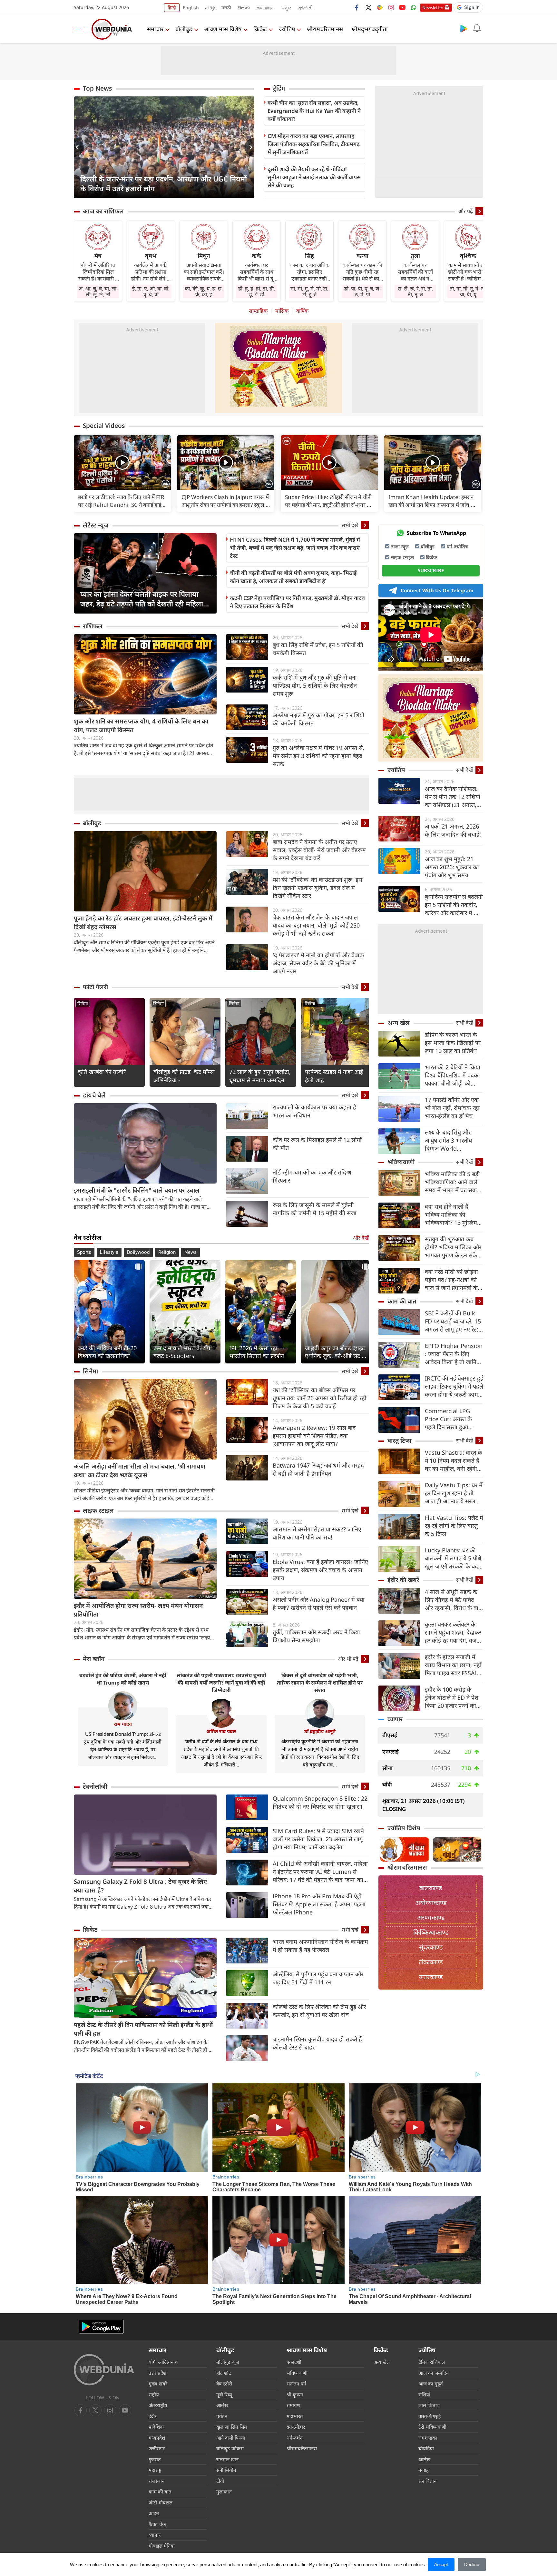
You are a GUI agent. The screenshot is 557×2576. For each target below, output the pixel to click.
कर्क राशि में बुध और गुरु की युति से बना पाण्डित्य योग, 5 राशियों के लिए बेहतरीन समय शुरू (315, 685)
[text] (122, 462)
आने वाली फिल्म (231, 2438)
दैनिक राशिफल (432, 2362)
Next (249, 147)
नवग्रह (424, 2470)
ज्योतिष (287, 29)
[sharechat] (380, 7)
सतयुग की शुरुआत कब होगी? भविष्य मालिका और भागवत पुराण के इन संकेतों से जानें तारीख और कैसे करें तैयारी (454, 1247)
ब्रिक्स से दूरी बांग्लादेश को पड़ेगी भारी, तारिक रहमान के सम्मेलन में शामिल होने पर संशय (320, 1683)
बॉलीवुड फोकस (230, 2448)
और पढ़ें (466, 211)
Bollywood (138, 1252)
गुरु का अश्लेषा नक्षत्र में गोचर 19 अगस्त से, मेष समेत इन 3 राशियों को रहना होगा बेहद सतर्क (318, 756)
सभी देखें (350, 525)
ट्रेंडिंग (279, 88)
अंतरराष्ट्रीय (158, 2405)
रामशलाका (428, 2438)
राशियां (424, 2394)
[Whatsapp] (414, 7)
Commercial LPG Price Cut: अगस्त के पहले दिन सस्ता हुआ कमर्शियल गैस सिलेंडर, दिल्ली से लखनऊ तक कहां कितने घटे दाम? (453, 1419)
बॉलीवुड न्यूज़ (228, 2362)
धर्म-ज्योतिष (457, 546)
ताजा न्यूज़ (400, 546)
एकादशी (294, 2362)
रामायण (293, 2405)
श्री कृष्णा (295, 2394)
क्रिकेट (260, 29)
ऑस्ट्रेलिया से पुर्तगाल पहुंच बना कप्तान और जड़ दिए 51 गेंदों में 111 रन (318, 1978)
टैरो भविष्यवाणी (432, 2427)
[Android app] (101, 2327)
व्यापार (395, 1719)
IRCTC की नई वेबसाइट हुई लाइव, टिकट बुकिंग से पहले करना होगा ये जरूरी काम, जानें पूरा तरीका (454, 1386)
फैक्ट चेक (157, 2524)
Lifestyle (109, 1252)
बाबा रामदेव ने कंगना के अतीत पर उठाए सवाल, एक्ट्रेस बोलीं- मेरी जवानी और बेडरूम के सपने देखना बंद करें (319, 850)
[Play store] (464, 28)
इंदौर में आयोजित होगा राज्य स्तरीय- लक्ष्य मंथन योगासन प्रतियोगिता (138, 1610)
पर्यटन (222, 2416)
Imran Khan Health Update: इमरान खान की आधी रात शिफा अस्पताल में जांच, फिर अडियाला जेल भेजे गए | (431, 501)
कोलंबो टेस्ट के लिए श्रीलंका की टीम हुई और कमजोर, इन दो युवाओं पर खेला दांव (319, 2011)
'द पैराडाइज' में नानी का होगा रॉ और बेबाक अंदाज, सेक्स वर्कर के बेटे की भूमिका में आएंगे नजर (318, 963)
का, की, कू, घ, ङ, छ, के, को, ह (204, 291)
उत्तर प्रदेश (157, 2373)
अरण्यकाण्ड (431, 1917)
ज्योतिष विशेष (404, 1828)
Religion (167, 1252)
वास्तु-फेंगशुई (430, 2416)
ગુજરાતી (305, 8)
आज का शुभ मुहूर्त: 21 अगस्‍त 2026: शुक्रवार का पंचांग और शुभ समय (452, 867)
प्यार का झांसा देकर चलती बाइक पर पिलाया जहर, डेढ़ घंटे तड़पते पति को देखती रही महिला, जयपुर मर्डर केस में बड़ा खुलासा (143, 599)
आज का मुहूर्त (431, 2384)
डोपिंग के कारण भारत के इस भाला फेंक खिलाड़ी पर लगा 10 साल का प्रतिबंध (453, 1043)
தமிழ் (210, 8)
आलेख (222, 2405)
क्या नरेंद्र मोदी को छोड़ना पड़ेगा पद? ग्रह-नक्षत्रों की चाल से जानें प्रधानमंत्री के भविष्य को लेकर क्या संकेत (454, 1280)
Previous (79, 147)
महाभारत (295, 2416)
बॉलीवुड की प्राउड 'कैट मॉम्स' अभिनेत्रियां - (184, 1076)
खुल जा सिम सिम (232, 2427)
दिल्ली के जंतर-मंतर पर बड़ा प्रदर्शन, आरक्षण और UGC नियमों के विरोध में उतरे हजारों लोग (164, 183)
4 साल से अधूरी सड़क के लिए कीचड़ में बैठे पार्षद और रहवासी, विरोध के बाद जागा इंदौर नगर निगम (453, 1600)
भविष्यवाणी (401, 1162)
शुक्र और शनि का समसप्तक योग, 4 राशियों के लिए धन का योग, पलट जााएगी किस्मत (141, 726)
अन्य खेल (399, 1023)
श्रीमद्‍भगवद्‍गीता (370, 29)
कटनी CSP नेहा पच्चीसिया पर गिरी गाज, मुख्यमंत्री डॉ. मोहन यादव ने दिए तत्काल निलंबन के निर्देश (297, 602)
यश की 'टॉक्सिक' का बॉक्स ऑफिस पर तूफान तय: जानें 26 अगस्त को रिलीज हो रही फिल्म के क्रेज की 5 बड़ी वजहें (320, 1398)
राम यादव (123, 1724)
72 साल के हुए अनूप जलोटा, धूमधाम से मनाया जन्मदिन (260, 1076)
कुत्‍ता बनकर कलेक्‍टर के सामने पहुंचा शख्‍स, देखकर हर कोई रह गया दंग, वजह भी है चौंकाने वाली (453, 1632)
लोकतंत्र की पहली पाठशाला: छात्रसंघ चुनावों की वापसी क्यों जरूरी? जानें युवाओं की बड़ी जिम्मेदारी (221, 1683)
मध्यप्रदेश (157, 2438)
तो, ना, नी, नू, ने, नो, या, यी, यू (468, 291)
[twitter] (368, 7)
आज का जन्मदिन (434, 2373)
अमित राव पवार (221, 1731)
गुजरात (155, 2459)
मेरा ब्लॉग (94, 1659)
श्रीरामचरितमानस (325, 29)
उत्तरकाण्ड (431, 1977)
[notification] (477, 28)
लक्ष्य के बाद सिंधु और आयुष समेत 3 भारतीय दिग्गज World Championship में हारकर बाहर (448, 1141)
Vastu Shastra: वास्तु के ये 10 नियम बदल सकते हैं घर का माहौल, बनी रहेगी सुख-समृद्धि (454, 1461)
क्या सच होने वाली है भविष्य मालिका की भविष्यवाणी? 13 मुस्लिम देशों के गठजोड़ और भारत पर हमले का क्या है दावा (452, 1215)
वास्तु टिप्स (400, 1440)
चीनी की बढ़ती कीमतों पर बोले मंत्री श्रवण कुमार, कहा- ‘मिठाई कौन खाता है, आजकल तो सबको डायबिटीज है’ (293, 577)
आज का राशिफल (103, 211)
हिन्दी (172, 8)
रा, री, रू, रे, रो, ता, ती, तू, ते (415, 291)
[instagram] (391, 7)
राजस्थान (156, 2481)
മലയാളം (266, 8)
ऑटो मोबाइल (161, 2502)
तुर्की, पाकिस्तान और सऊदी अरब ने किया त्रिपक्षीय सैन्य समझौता (316, 1636)
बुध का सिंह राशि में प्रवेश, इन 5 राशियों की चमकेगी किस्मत (318, 649)
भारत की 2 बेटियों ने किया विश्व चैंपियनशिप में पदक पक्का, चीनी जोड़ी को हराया (453, 1075)
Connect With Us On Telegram (437, 590)
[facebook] (357, 7)
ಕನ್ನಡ (287, 8)
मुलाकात (224, 2492)
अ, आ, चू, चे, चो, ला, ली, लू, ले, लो (98, 291)
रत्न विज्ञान (427, 2481)
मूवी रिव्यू (224, 2394)
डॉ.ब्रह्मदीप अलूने (320, 1731)
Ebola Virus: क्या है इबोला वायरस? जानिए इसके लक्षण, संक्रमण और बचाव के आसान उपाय (320, 1570)
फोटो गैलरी (95, 987)
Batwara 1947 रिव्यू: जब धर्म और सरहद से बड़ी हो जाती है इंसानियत (318, 1469)
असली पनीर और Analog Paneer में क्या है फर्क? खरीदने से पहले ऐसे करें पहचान (319, 1603)
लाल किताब (429, 2405)
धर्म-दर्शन (294, 2438)
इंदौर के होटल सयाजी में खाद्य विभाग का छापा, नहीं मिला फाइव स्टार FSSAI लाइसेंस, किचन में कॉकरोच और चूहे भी (453, 1665)
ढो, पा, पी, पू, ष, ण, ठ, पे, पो (362, 291)
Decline (472, 2564)
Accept (441, 2564)
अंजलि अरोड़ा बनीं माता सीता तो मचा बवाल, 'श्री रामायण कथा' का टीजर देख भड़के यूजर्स (140, 1471)
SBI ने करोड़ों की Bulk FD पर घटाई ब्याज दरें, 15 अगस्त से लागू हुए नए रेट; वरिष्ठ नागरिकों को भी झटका (453, 1321)
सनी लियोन (226, 2470)
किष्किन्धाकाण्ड (431, 1932)
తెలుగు (244, 8)
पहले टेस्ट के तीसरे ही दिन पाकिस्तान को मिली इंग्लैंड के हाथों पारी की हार (143, 2029)
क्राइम (154, 2513)
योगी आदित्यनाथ (163, 2362)
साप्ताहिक (258, 311)
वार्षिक (302, 311)
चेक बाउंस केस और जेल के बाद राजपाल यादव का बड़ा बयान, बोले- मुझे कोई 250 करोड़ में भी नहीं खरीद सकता (316, 925)
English (191, 8)
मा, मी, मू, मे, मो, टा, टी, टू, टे (309, 291)
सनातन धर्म (296, 2384)
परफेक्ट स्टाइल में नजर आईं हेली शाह (334, 1076)
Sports (84, 1252)
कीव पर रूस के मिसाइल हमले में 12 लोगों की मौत (317, 1144)
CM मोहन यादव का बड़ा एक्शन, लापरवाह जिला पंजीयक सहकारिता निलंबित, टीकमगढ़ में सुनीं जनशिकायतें (314, 144)
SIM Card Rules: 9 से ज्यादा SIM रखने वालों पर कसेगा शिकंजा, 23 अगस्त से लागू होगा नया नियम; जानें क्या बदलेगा (318, 1839)
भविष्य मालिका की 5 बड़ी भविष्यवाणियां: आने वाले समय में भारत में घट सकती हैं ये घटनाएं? (453, 1182)
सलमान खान (227, 2459)
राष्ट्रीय (154, 2394)
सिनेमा (83, 1003)
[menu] (80, 29)
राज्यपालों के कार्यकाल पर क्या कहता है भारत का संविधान (314, 1111)
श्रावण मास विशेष (223, 29)
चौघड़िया (426, 2448)
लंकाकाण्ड (431, 1962)
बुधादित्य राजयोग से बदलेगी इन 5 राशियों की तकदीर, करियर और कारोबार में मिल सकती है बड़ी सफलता (454, 905)
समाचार (155, 29)
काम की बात (402, 1301)
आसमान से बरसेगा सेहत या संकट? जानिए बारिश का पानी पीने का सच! (317, 1533)
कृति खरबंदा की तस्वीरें (102, 1072)
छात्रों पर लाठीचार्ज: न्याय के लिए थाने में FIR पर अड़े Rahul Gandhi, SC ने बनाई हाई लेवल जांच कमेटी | (121, 501)
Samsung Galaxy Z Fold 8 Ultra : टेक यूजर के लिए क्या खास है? (140, 1886)
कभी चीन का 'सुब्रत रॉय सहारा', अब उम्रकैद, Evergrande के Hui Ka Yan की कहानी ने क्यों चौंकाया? (314, 111)
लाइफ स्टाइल (98, 1510)
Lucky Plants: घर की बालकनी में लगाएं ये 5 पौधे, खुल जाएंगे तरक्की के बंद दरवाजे (454, 1558)
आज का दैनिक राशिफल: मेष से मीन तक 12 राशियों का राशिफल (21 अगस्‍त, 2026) (453, 797)
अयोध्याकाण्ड (431, 1903)
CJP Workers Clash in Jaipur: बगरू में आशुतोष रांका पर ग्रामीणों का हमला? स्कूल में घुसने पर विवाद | (225, 501)
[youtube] (402, 7)
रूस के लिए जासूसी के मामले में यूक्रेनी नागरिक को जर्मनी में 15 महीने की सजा (315, 1209)
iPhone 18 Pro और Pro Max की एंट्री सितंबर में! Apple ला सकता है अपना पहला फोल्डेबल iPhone (319, 1904)
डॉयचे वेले (94, 1095)
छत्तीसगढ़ (157, 2448)
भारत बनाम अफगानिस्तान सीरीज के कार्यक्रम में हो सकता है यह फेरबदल (320, 1946)
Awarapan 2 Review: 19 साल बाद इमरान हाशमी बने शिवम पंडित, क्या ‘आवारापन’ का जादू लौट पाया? (314, 1436)
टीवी (220, 2481)
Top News (97, 88)
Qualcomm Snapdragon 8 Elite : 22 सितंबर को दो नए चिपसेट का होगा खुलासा (320, 1802)
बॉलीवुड (184, 29)
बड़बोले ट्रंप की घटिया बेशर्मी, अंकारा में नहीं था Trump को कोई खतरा (123, 1679)
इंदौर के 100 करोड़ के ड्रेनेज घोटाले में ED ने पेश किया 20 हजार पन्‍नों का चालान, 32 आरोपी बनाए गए (452, 1698)
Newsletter (433, 7)
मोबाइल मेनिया (162, 2546)
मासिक (282, 311)
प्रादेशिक (156, 2427)
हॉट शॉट (224, 2373)
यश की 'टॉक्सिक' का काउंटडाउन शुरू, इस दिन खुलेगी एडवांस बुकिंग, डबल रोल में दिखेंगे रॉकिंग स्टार (318, 888)
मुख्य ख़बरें (158, 2384)
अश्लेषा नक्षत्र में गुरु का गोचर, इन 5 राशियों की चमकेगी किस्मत (318, 719)
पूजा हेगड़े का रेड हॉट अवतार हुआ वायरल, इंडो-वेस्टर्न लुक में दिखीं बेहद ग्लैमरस (143, 923)
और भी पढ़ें (348, 1659)
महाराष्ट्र (155, 2470)
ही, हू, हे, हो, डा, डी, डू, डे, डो (257, 291)
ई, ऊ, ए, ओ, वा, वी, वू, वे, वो (151, 291)
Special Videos (104, 426)
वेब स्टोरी (224, 2384)
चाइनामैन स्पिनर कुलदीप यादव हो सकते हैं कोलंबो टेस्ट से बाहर (317, 2043)
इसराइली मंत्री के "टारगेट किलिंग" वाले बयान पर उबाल (137, 1190)
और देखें (361, 1238)
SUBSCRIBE (431, 570)
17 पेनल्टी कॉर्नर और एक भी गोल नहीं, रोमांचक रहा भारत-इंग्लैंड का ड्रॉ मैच (452, 1108)
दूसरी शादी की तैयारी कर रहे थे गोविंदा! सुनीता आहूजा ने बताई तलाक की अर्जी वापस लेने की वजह (314, 177)
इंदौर (153, 2416)
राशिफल (93, 626)
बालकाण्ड (431, 1888)
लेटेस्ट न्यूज (96, 525)
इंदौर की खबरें (403, 1580)
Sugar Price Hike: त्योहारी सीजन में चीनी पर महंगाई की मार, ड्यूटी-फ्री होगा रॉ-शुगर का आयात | (329, 501)
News (191, 1252)
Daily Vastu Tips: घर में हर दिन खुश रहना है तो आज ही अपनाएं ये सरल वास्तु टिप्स (454, 1493)
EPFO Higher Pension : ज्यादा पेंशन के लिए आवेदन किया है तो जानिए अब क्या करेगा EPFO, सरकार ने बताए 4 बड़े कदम (454, 1354)
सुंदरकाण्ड (431, 1947)
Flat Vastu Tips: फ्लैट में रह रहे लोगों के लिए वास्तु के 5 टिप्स (454, 1526)
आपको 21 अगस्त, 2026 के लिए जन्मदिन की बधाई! (453, 830)
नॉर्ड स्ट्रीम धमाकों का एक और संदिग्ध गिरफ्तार (312, 1176)
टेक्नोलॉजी (95, 1786)
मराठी (226, 8)
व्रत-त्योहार (296, 2427)
